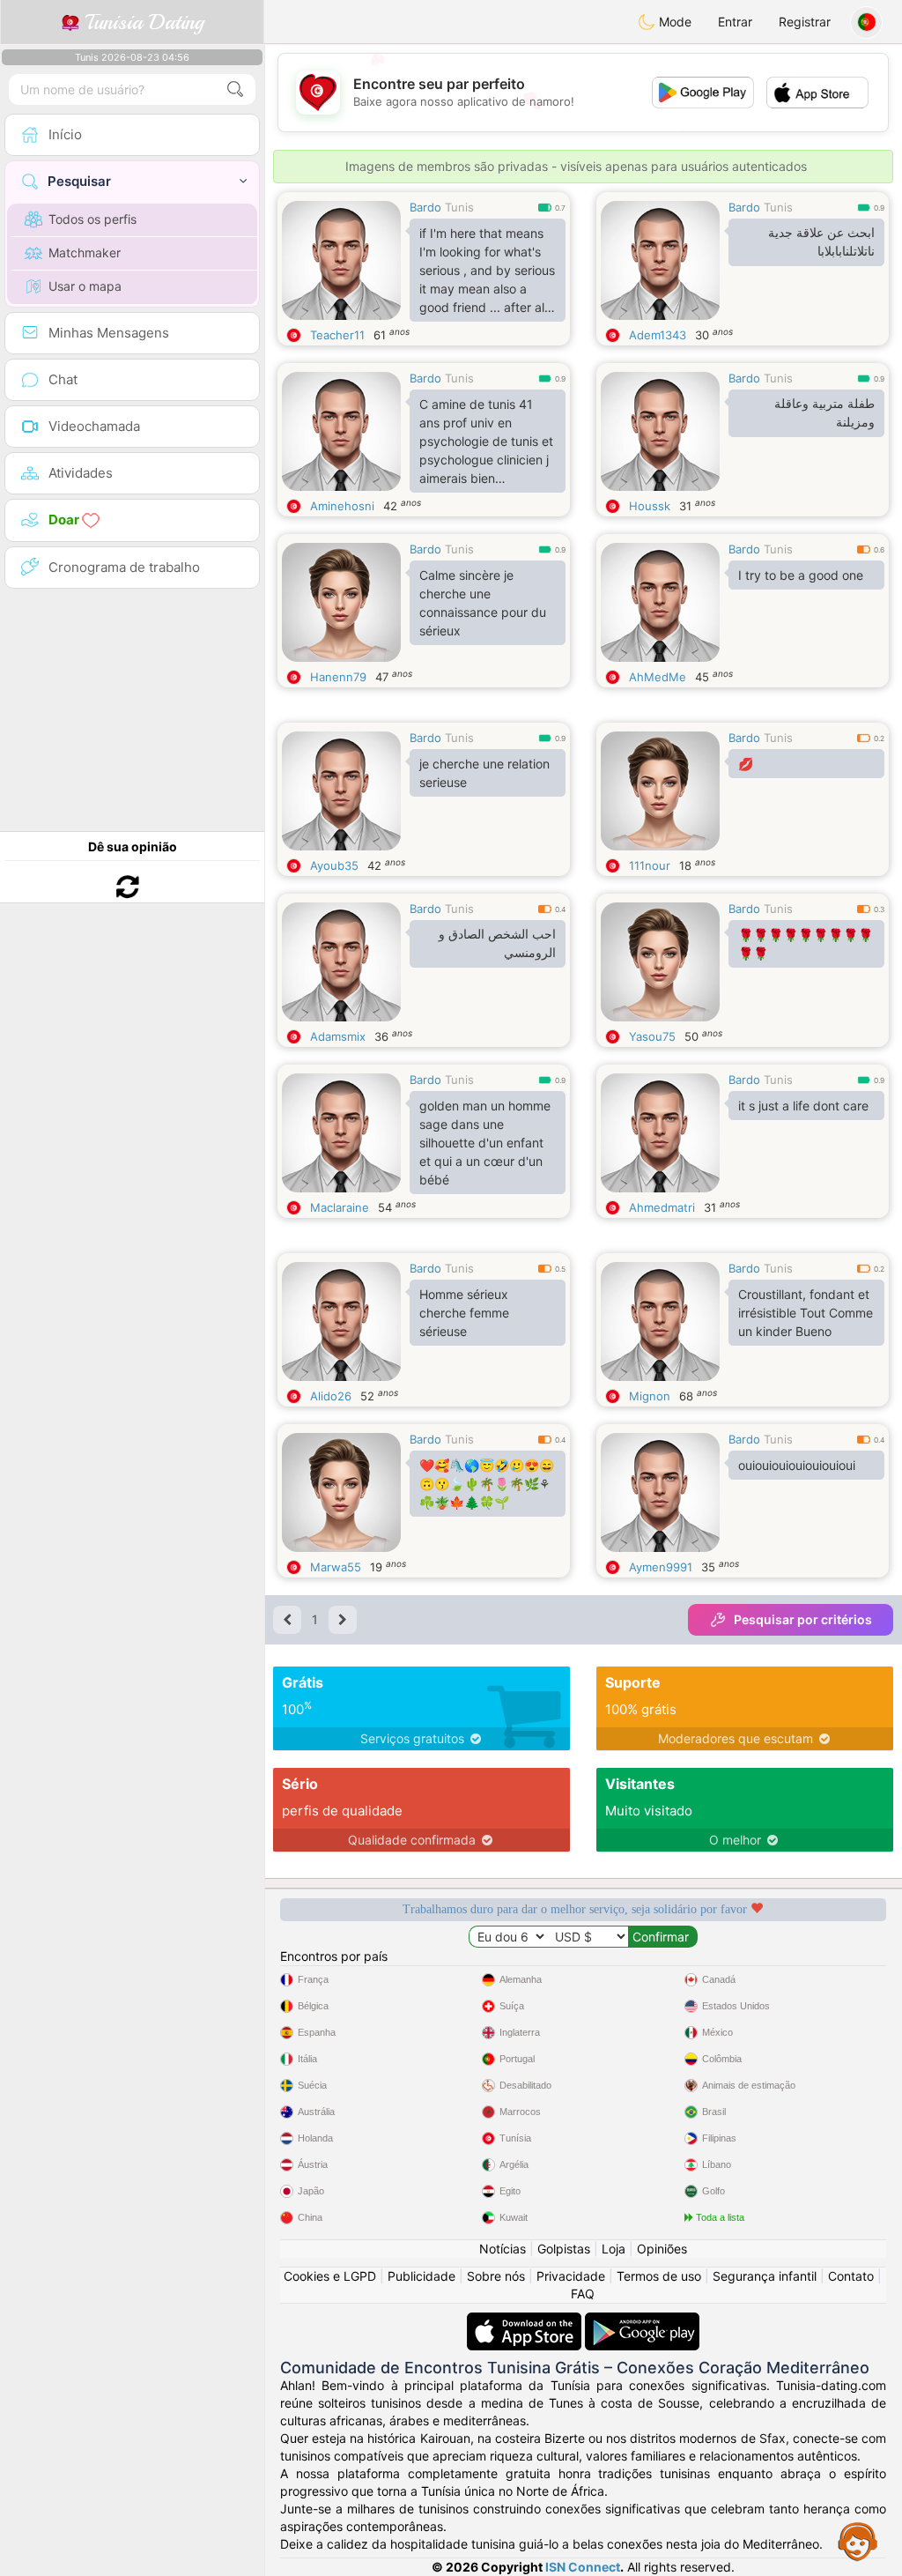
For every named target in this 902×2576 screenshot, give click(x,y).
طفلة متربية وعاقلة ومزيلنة (824, 413)
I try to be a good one (801, 575)
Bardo (425, 207)
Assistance (858, 2541)
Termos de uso (659, 2276)
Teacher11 (337, 335)
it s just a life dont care (803, 1106)
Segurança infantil (765, 2276)
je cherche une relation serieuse (484, 773)
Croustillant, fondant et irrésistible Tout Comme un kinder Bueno (806, 1313)
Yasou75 (652, 1036)
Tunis (459, 207)
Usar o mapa (85, 286)
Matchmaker (85, 252)
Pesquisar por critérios (803, 1619)
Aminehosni (342, 506)
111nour (650, 865)
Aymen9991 (661, 1567)
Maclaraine (340, 1207)
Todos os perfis (92, 219)
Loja (614, 2249)
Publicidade (421, 2276)
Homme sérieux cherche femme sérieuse (464, 1313)
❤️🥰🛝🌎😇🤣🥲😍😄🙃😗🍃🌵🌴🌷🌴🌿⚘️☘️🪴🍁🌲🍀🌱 (487, 1484)
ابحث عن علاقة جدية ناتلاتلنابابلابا (821, 242)
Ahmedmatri (662, 1207)
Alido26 (331, 1396)
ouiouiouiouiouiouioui (797, 1465)
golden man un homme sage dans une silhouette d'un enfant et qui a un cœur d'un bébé (485, 1143)
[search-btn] (235, 89)
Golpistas (564, 2249)
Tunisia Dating (141, 22)
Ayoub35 (334, 865)
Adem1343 (658, 335)
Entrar (735, 22)
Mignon (650, 1396)
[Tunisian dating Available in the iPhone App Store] (526, 2321)
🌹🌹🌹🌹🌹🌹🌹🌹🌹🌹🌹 (806, 944)
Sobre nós (496, 2276)
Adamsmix (338, 1036)
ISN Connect (583, 2567)
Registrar (805, 22)
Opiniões (662, 2249)
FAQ (583, 2294)
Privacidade (571, 2276)
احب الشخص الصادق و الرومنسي (497, 943)
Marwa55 (336, 1567)
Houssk (650, 506)
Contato (851, 2276)
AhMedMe (658, 677)
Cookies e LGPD (330, 2276)
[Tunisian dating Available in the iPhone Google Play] (642, 2321)
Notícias (503, 2249)
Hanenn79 (338, 677)
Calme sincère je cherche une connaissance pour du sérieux (483, 603)
